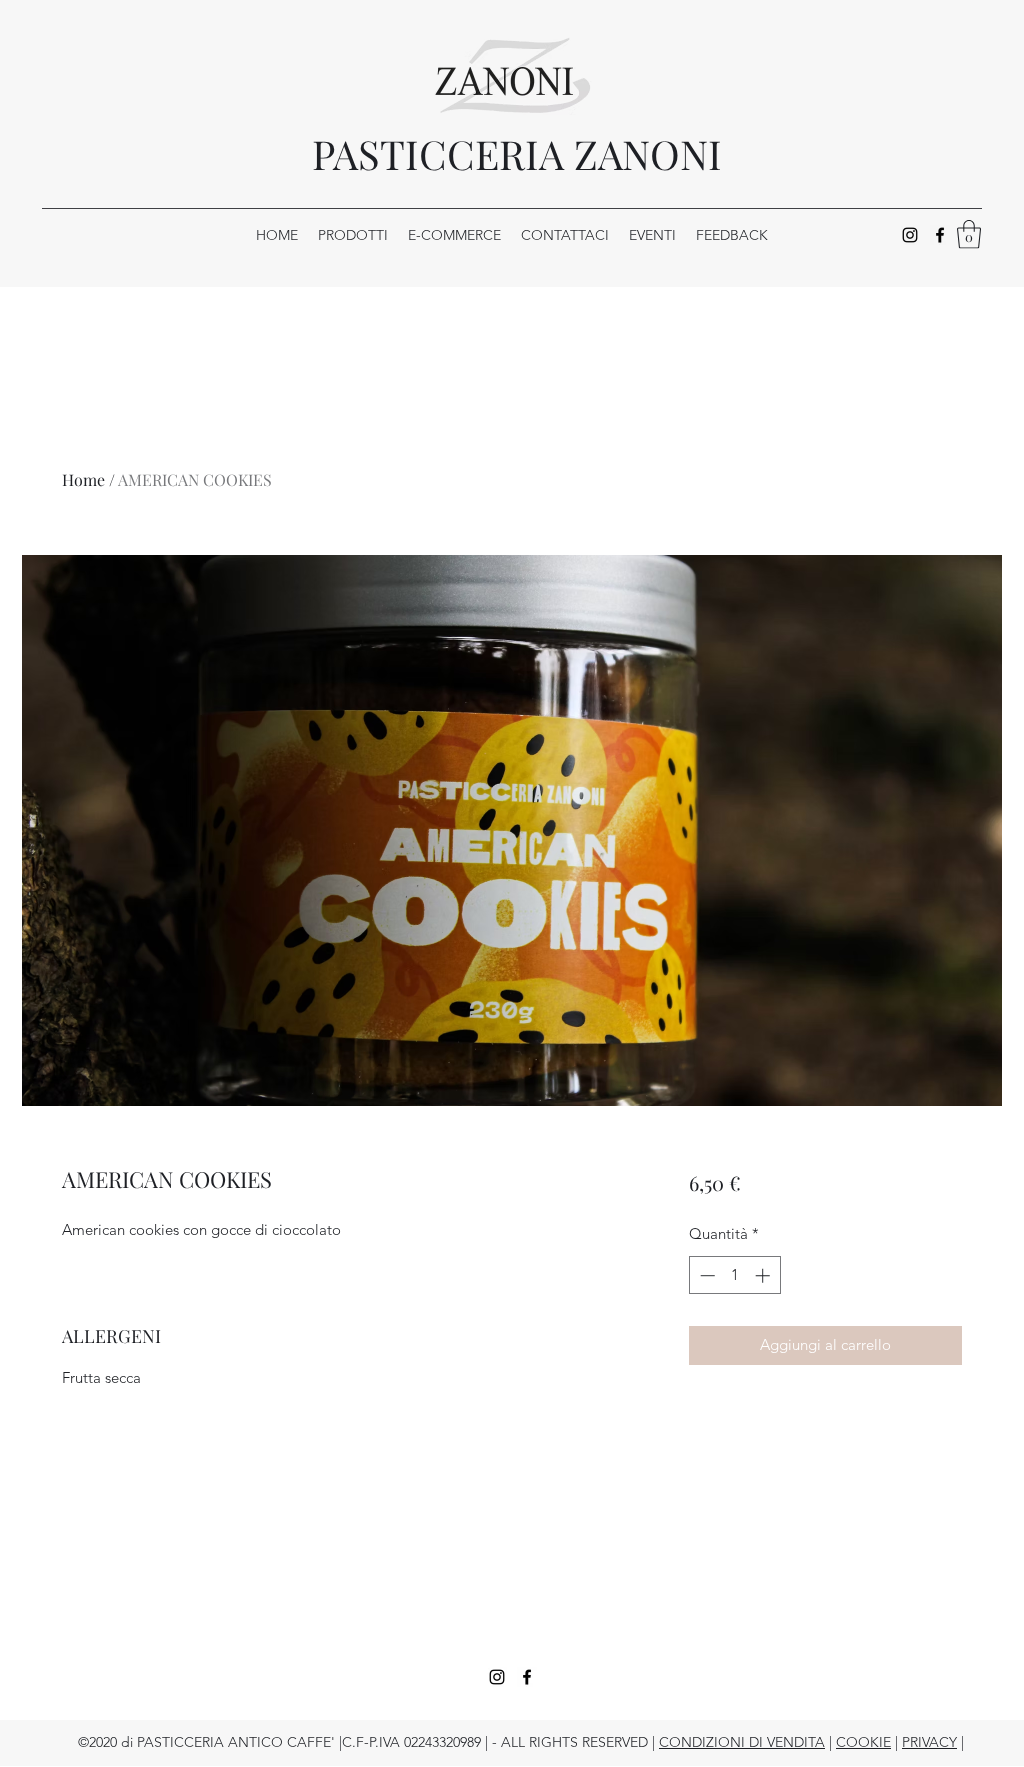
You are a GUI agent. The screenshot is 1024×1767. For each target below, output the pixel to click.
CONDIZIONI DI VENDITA (742, 1742)
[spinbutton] (734, 1275)
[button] (969, 234)
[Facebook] (940, 235)
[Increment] (764, 1275)
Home (83, 479)
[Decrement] (705, 1275)
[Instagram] (910, 235)
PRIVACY (929, 1742)
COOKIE (863, 1742)
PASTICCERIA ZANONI (517, 153)
